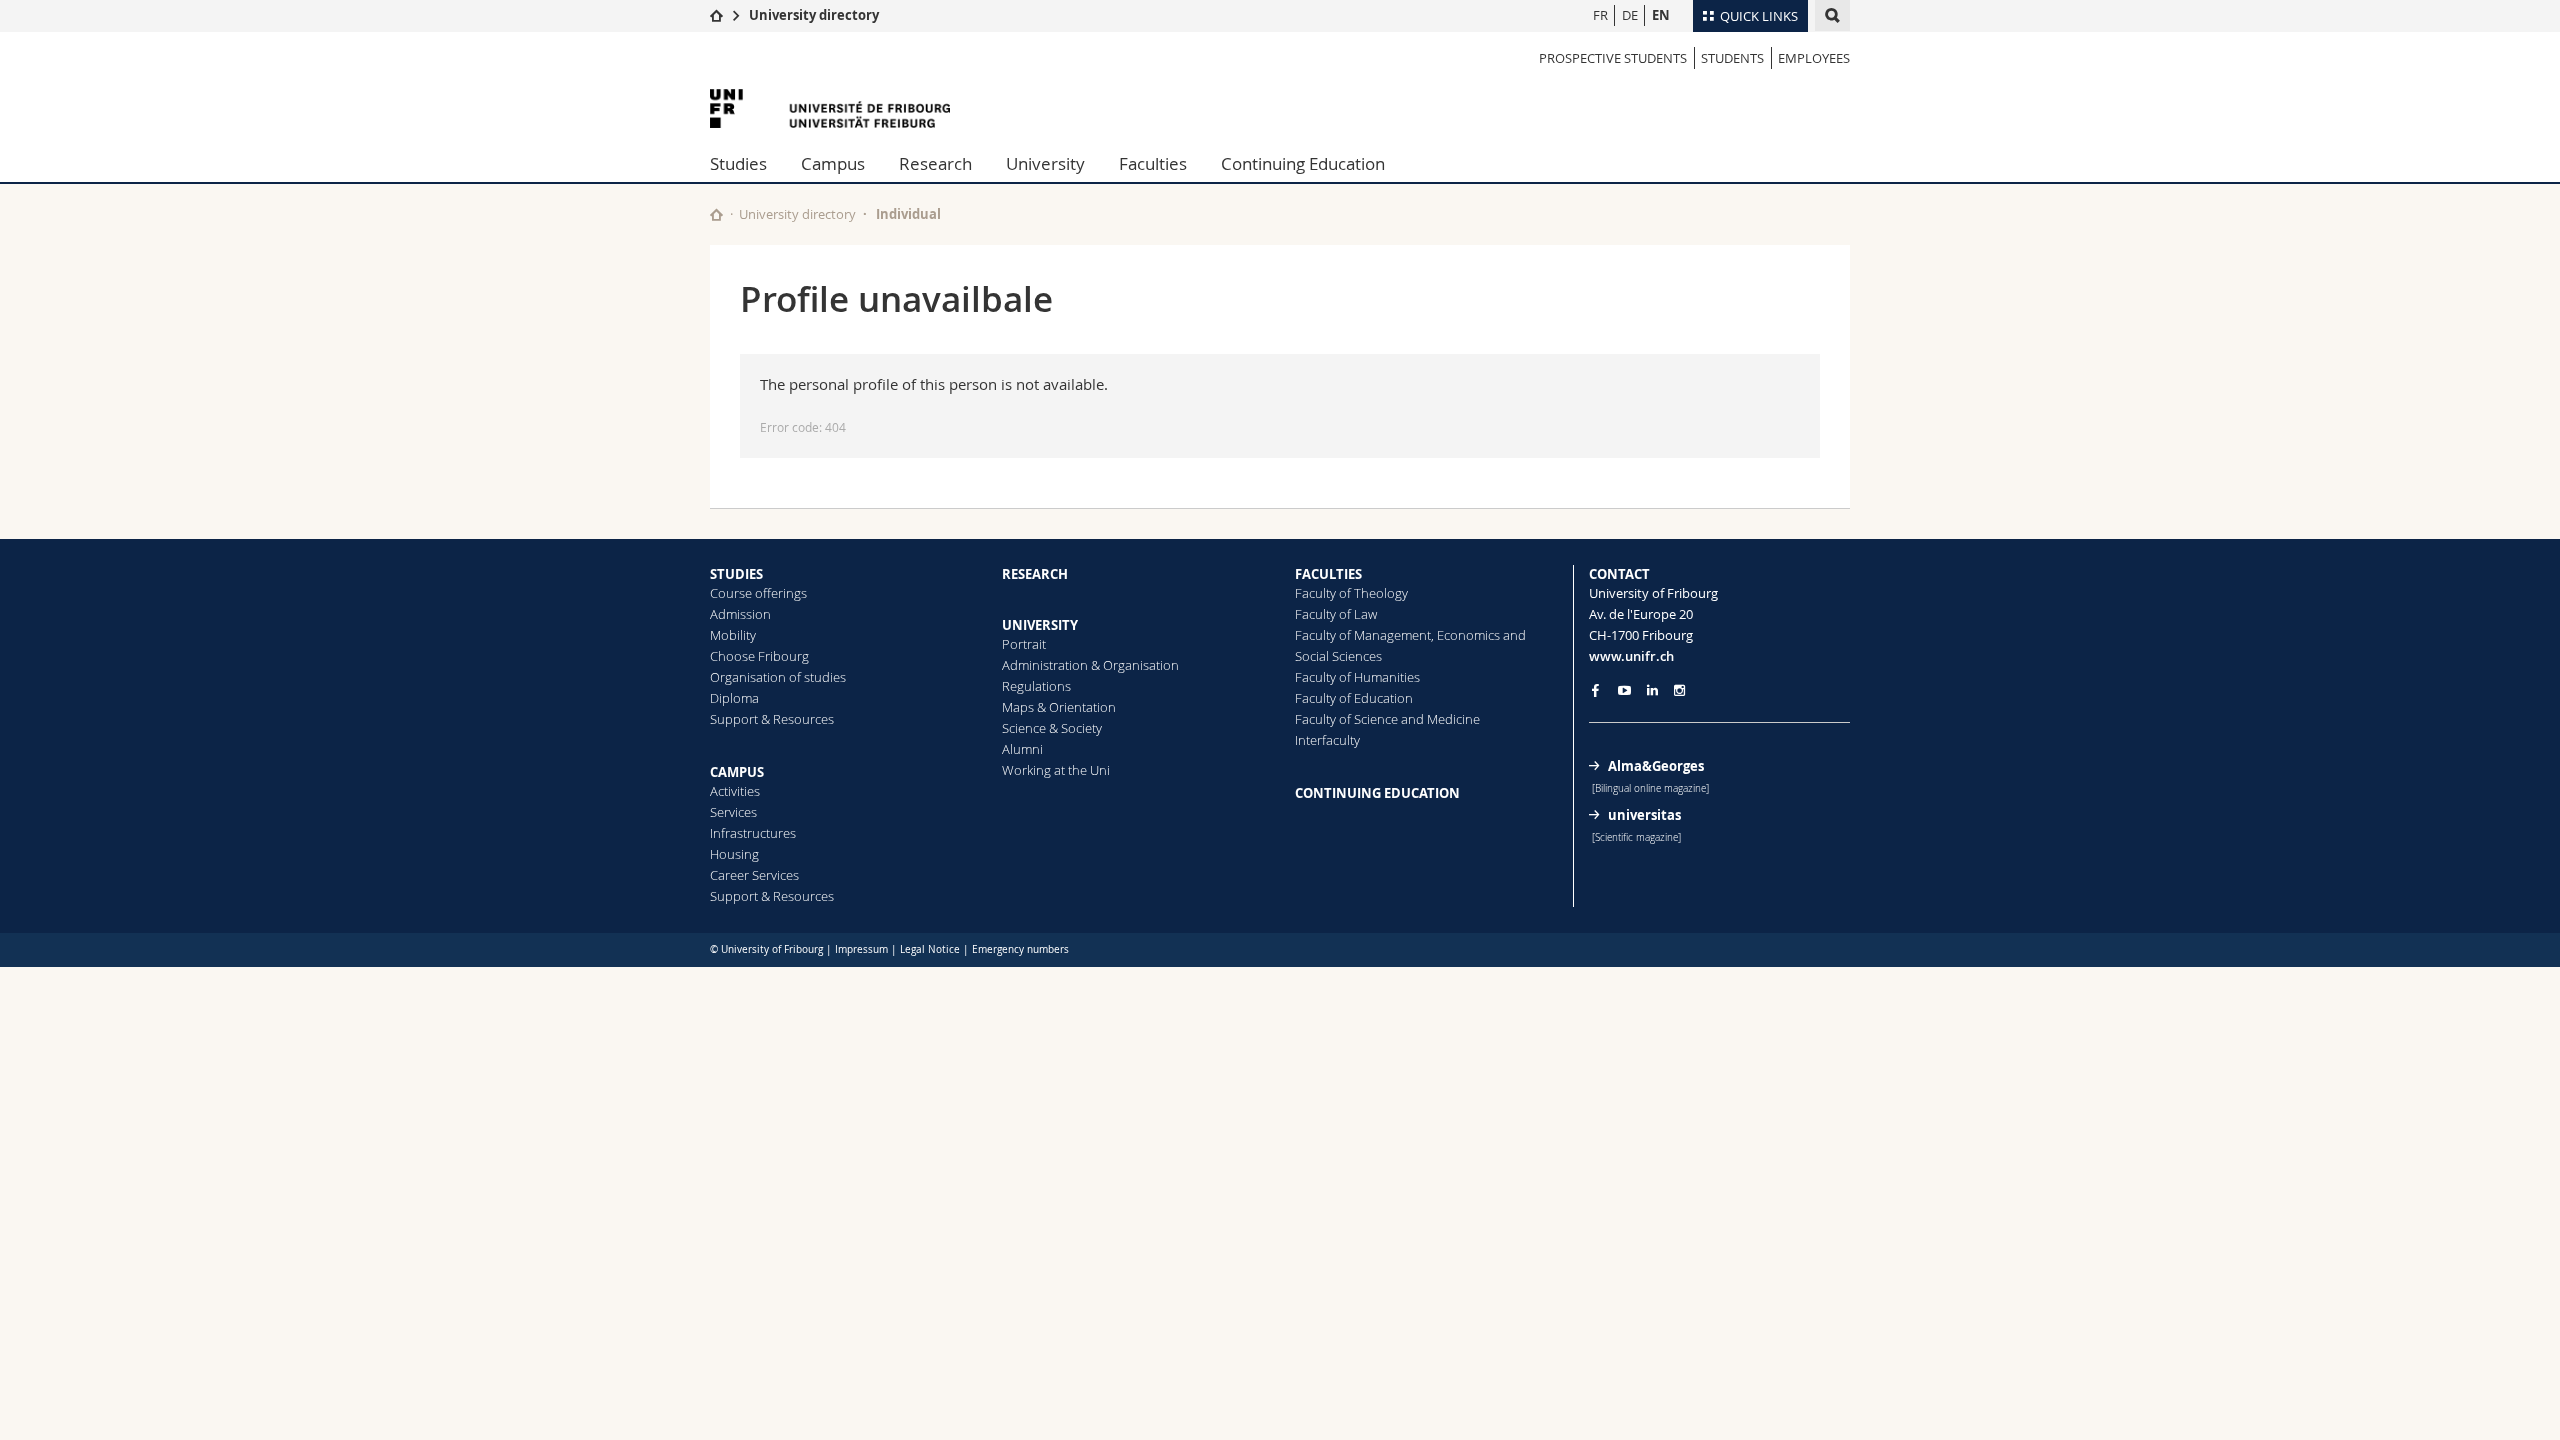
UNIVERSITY (1040, 625)
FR (1600, 15)
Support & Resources (772, 719)
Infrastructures (753, 833)
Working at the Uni (1056, 770)
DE (1630, 15)
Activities (735, 791)
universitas (1644, 815)
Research (935, 163)
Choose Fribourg (759, 656)
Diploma (734, 698)
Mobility (733, 635)
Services (733, 812)
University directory (814, 15)
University (1045, 163)
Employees (1814, 58)
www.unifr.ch (1631, 656)
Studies (738, 163)
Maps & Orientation (1059, 707)
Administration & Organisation (1090, 665)
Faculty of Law (1336, 614)
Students (1732, 58)
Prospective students (1613, 58)
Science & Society (1052, 728)
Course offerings (758, 593)
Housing (734, 854)
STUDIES (736, 574)
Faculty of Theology (1351, 593)
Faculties (1153, 163)
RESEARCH (1035, 574)
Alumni (1022, 749)
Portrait (1024, 644)
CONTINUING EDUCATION (1377, 793)
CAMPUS (737, 772)
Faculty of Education (1354, 698)
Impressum (861, 949)
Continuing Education (1303, 163)
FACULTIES (1328, 574)
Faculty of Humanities (1357, 677)
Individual (908, 214)
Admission (740, 614)
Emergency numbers (1020, 949)
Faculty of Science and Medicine (1387, 719)
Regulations (1036, 686)
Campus (833, 163)
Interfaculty (1327, 740)
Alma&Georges (1656, 766)
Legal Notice (930, 949)
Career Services (754, 875)
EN (1661, 15)
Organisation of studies (778, 677)
